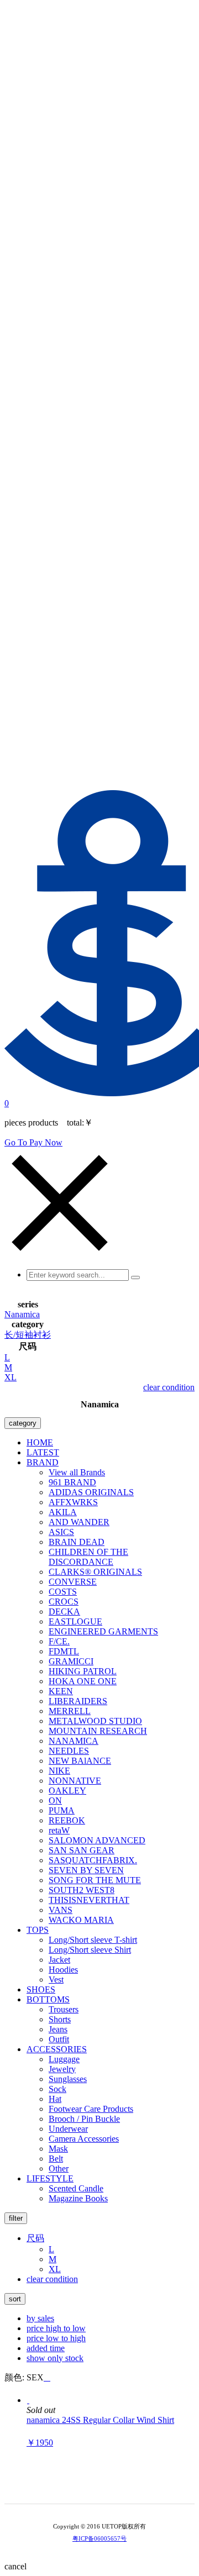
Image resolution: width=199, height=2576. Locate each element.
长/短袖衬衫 (28, 1335)
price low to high (56, 2338)
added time (46, 2348)
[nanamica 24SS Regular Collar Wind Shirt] (28, 2400)
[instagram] (107, 2486)
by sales (40, 2318)
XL (11, 1377)
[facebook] (123, 2486)
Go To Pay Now (33, 1142)
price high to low (56, 2328)
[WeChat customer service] (92, 2486)
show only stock (55, 2358)
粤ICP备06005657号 (99, 2538)
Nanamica (22, 1314)
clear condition (169, 1387)
